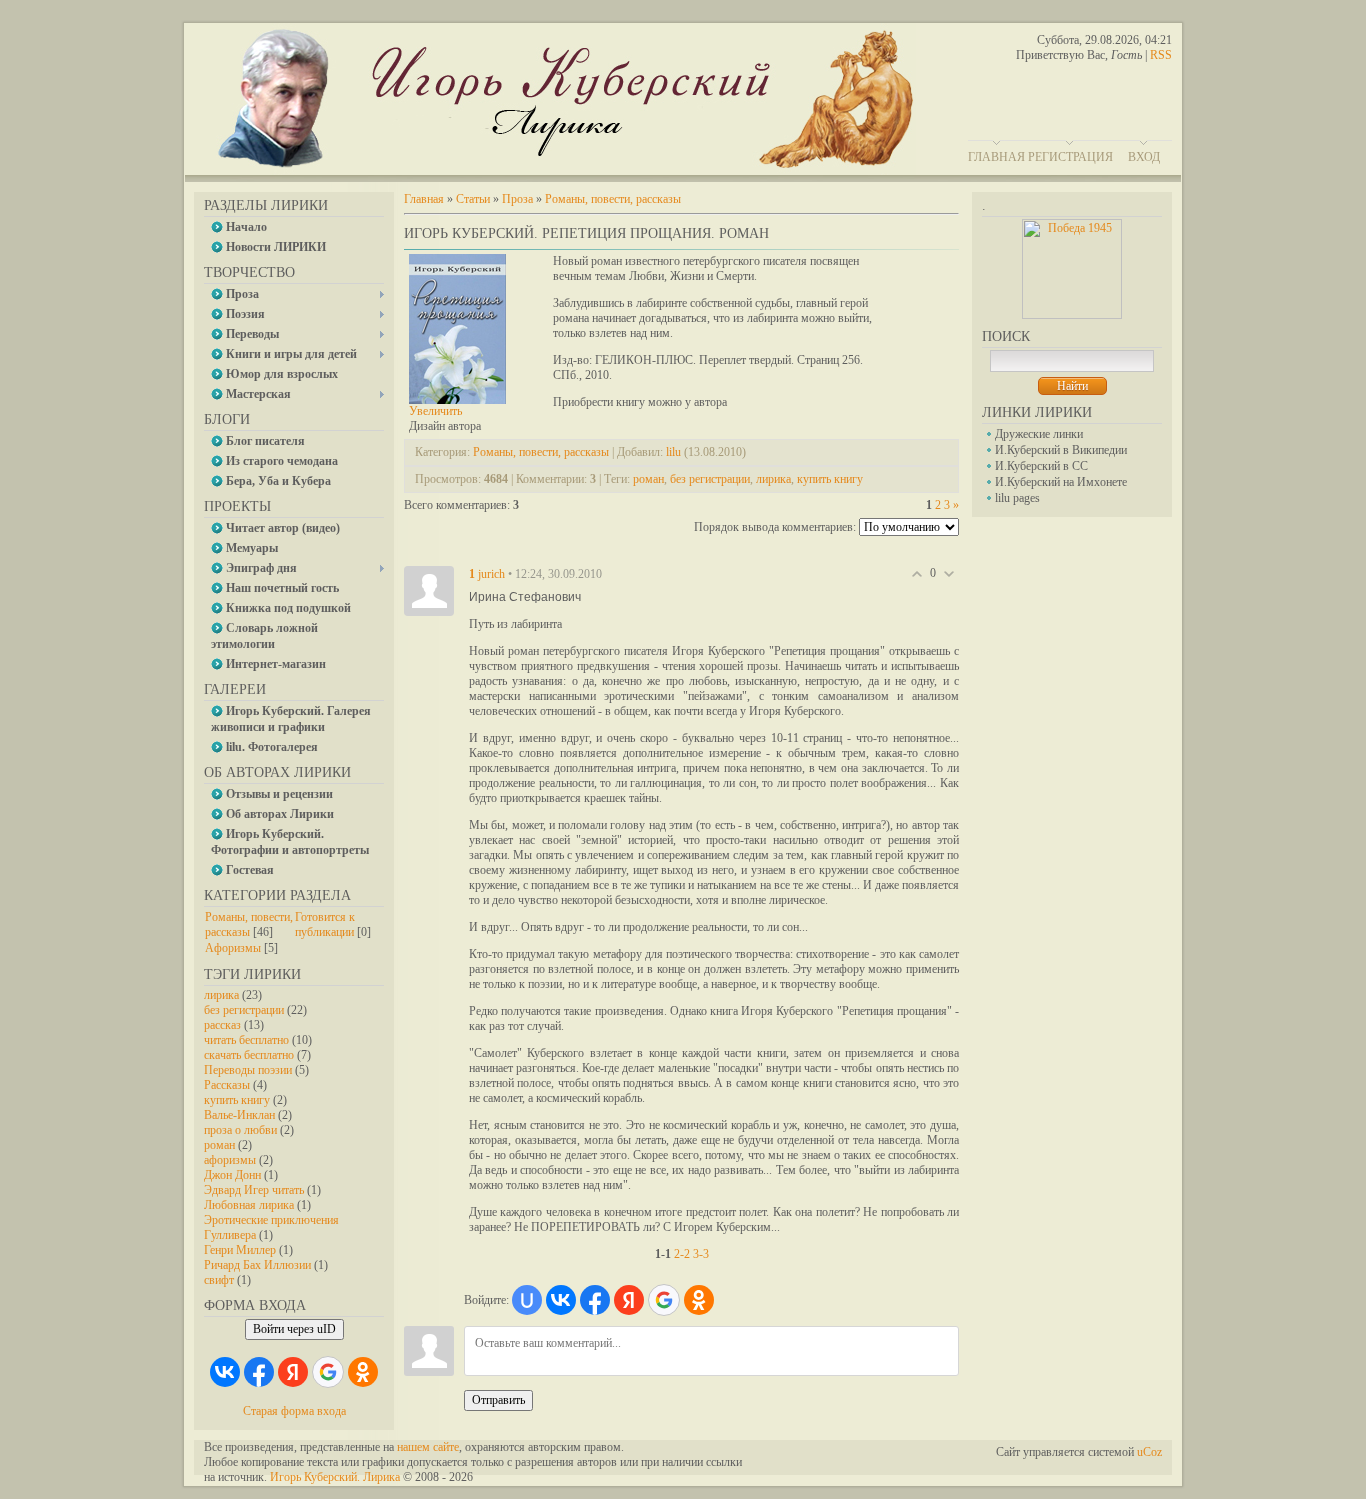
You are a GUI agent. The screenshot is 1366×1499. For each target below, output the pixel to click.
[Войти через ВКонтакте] (225, 1372)
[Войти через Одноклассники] (363, 1372)
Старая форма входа (294, 1411)
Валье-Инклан (239, 1115)
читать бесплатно (246, 1040)
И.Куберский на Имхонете (1061, 482)
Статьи (473, 199)
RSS (1161, 55)
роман (219, 1145)
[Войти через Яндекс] (293, 1372)
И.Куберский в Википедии (1061, 450)
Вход (1144, 157)
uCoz (1149, 1452)
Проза (517, 199)
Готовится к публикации (325, 924)
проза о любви (240, 1130)
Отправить (498, 1400)
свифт (219, 1280)
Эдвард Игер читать (254, 1190)
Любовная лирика (249, 1205)
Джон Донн (232, 1175)
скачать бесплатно (249, 1055)
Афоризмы (233, 948)
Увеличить (435, 411)
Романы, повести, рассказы (249, 924)
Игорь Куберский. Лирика (335, 1477)
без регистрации (244, 1010)
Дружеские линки (1039, 434)
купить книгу (237, 1100)
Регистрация (1070, 157)
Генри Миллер (240, 1250)
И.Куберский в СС (1041, 466)
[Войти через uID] (527, 1300)
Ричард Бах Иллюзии (257, 1265)
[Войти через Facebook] (259, 1372)
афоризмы (230, 1160)
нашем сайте (428, 1447)
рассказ (222, 1025)
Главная (996, 157)
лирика (221, 995)
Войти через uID (294, 1329)
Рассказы (227, 1085)
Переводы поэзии (248, 1070)
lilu (673, 452)
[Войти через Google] (328, 1372)
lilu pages (1017, 498)
